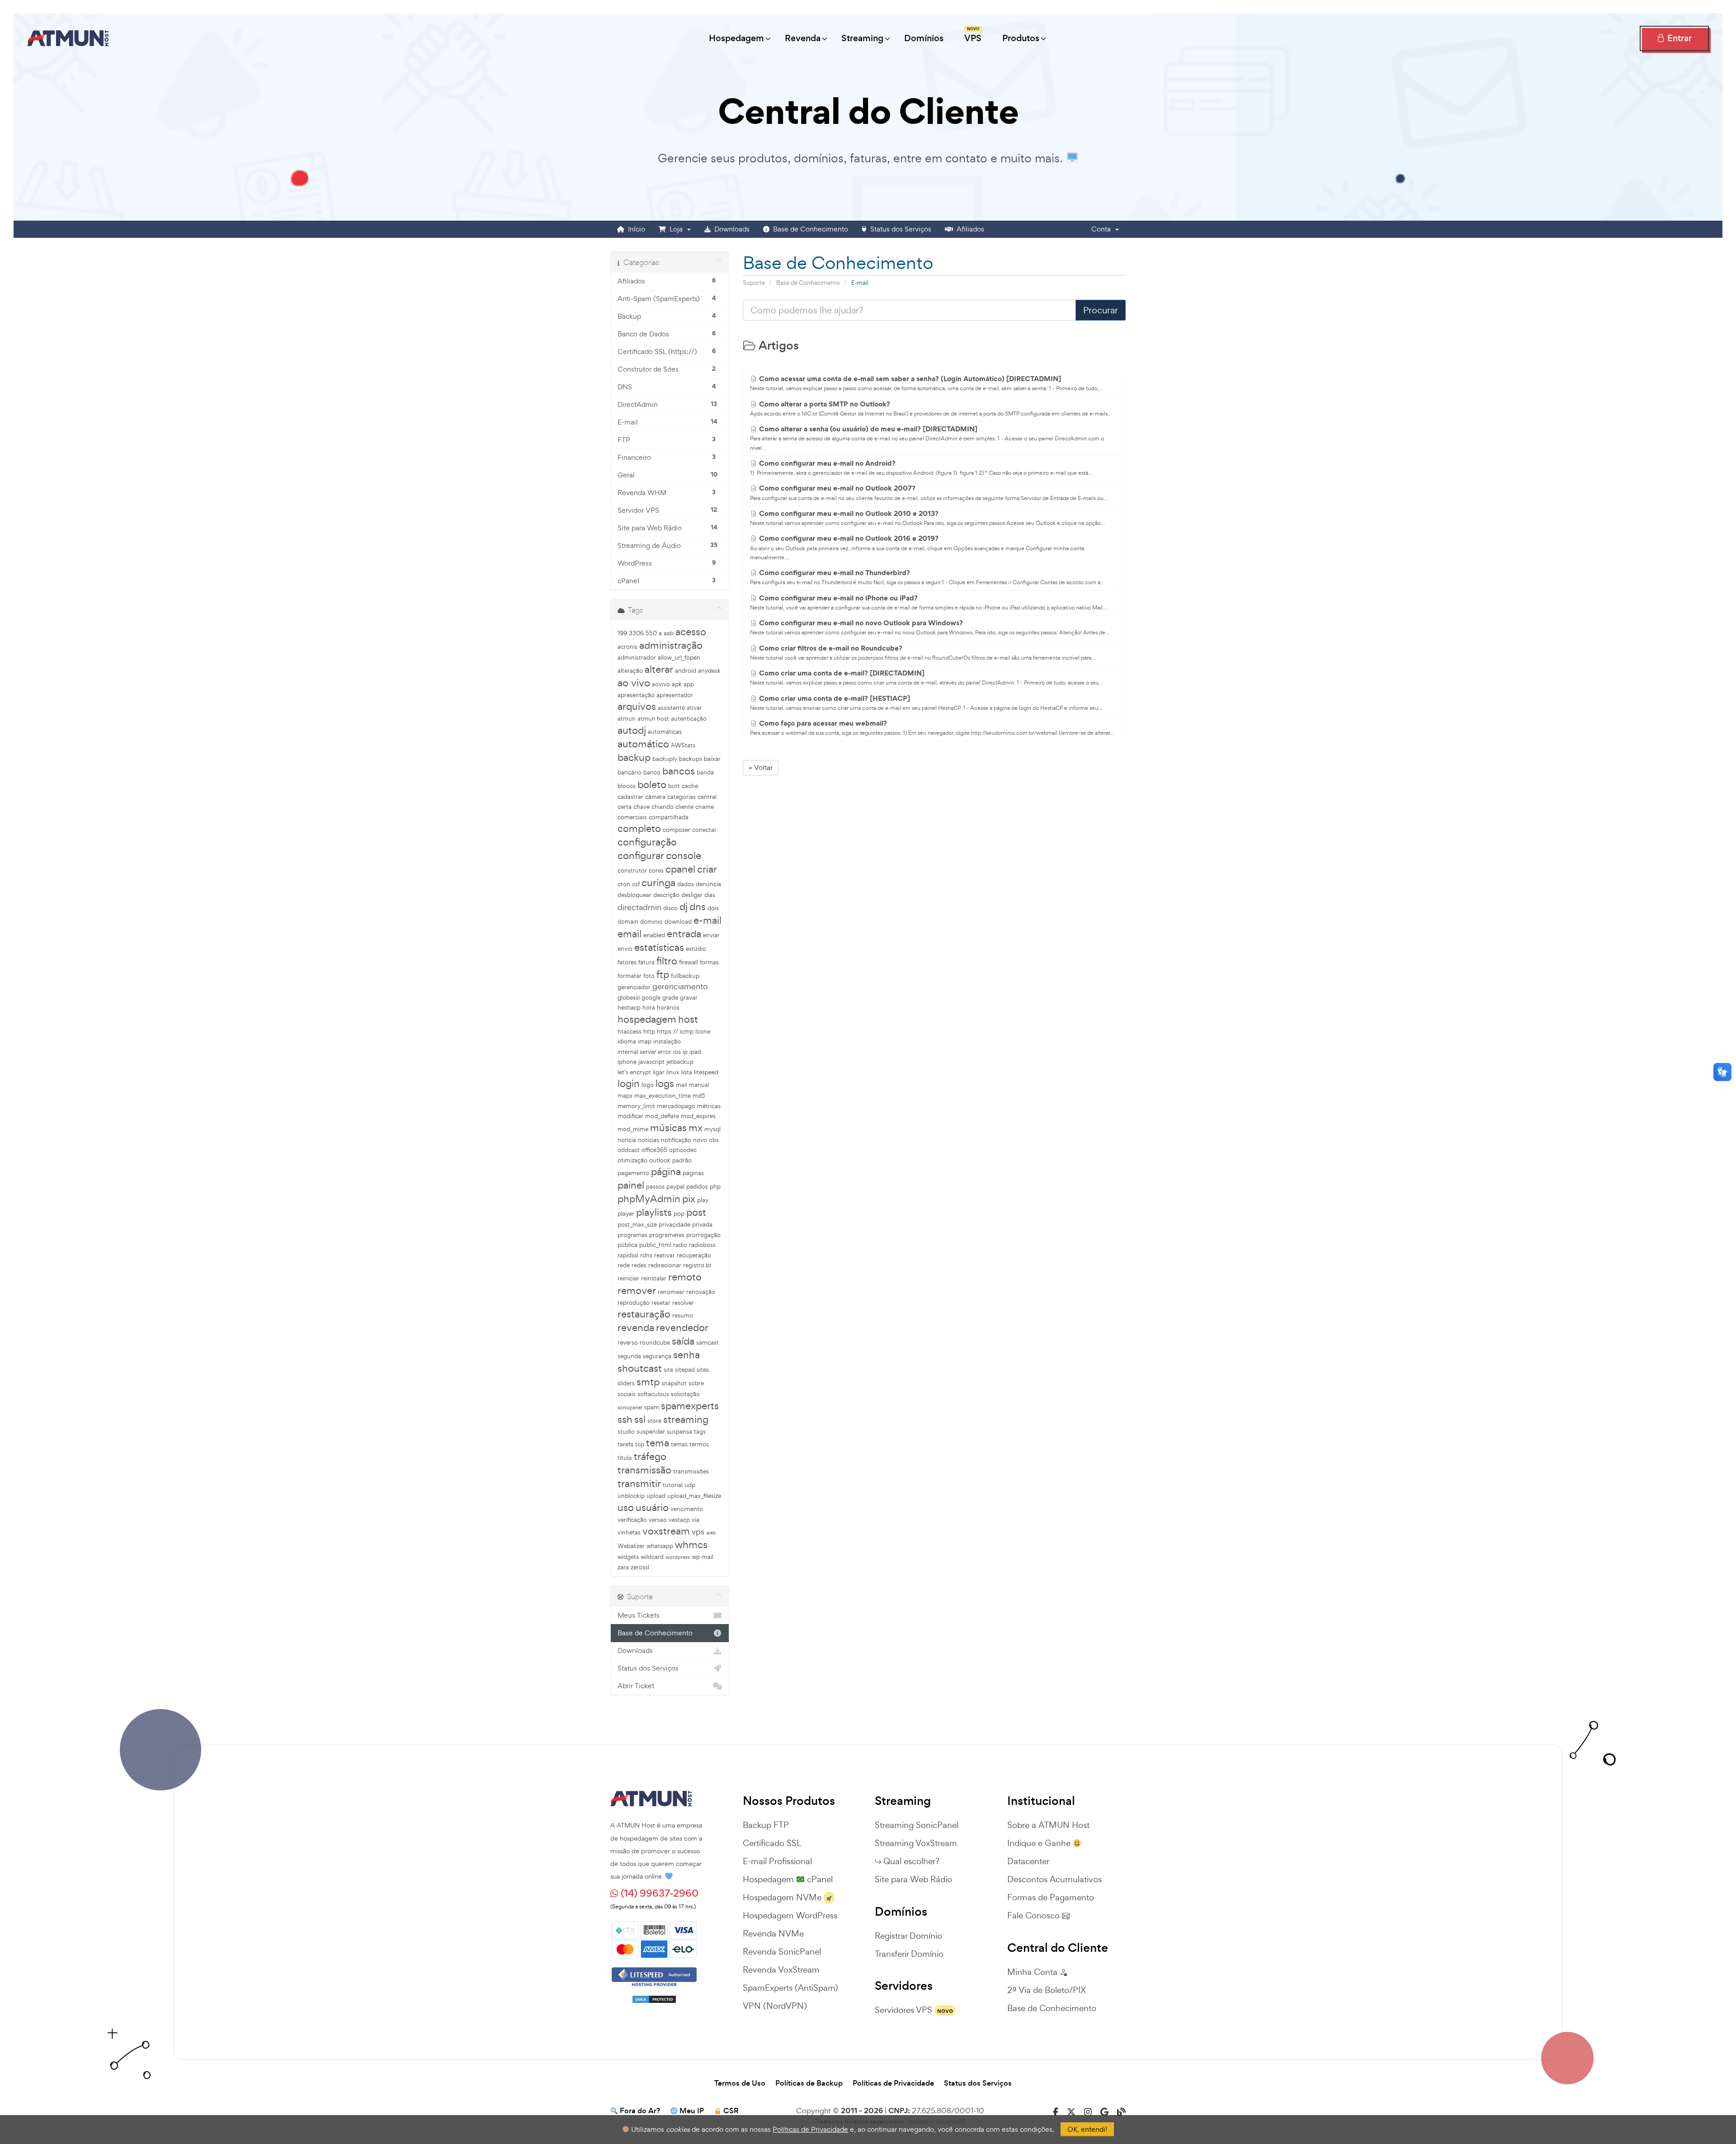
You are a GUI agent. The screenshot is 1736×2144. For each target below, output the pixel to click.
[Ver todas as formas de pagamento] (654, 1938)
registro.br (697, 1265)
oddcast (629, 1150)
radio (680, 1245)
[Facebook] (1056, 2112)
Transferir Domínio (909, 1954)
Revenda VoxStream (781, 1969)
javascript (651, 1062)
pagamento (633, 1173)
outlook (660, 1160)
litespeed (706, 1072)
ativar (694, 708)
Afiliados (969, 229)
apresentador (675, 695)
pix (689, 1199)
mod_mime (633, 1129)
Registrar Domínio (908, 1936)
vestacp (679, 1520)
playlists (654, 1212)
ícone (703, 1032)
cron (624, 884)
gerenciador (634, 987)
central (707, 797)
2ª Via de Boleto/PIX (1047, 1990)
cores (656, 871)
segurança (657, 1356)
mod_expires (698, 1116)
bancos (679, 771)
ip (685, 1052)
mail (682, 1085)
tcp (640, 1444)
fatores (627, 962)
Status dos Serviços (899, 229)
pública (627, 1245)
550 (651, 633)
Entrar (1678, 38)
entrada (684, 934)
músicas (668, 1128)
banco (652, 772)
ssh (625, 1419)
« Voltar (761, 767)
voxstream (666, 1531)
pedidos (697, 1187)
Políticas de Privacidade (893, 2083)
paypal (675, 1187)
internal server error (644, 1052)
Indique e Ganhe (1040, 1843)
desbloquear (634, 895)
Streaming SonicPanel (917, 1825)
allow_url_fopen (679, 658)
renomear (671, 1292)
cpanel (680, 869)
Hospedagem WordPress (790, 1915)
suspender (651, 1432)
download (678, 922)
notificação (676, 1140)
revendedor (682, 1327)
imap (645, 1041)
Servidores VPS (903, 2010)
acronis (627, 647)
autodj (632, 730)
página (666, 1171)
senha (686, 1355)
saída (683, 1341)
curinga (658, 883)
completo (639, 828)
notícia (627, 1140)
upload (656, 1496)
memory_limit (636, 1106)
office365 (654, 1150)
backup (634, 757)
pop (679, 1214)
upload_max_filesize (694, 1496)
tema (658, 1443)
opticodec (683, 1150)
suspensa (679, 1432)
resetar (661, 1303)
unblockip (631, 1496)
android (686, 671)
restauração (644, 1314)
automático (643, 744)
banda (705, 772)
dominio (651, 922)
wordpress (678, 1557)
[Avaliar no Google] (1104, 2112)
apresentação (636, 695)
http (649, 1032)
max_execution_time (663, 1096)
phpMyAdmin (649, 1199)
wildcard (652, 1557)
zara (623, 1567)
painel (631, 1185)
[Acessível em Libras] (1722, 1072)
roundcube (655, 1343)
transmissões (691, 1471)
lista (687, 1072)
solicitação (685, 1394)
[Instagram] (1088, 2112)
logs (665, 1083)
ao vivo (634, 683)
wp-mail (703, 1557)
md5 (699, 1096)
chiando (663, 807)
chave (642, 807)
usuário (652, 1507)
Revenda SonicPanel (782, 1951)
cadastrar (630, 797)
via (696, 1520)
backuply (665, 759)
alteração (630, 671)
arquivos (637, 706)
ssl (640, 1419)
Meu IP (692, 2111)
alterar (659, 669)
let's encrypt (634, 1072)
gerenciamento (680, 986)
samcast (708, 1343)
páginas (693, 1173)
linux (673, 1072)
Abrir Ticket (636, 1686)
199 (622, 633)
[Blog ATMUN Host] (1121, 2112)
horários (668, 1008)
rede (624, 1265)
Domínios (924, 38)
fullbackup (685, 976)
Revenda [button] (803, 38)
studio (626, 1432)
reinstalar (654, 1278)
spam (652, 1407)
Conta (1103, 229)
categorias (682, 797)
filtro (667, 961)
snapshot (674, 1383)
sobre (696, 1383)
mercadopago (676, 1106)
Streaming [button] (862, 38)
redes (639, 1265)
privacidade (675, 1225)
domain (628, 922)
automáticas (665, 732)
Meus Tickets (639, 1615)
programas (632, 1235)
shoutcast (640, 1368)
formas (709, 962)
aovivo (661, 684)
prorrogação (703, 1235)
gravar (689, 998)
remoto (685, 1277)
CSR (731, 2111)
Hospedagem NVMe (782, 1897)
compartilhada (669, 817)
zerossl (640, 1567)
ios (677, 1052)
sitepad (685, 1370)
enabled (654, 935)
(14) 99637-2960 (658, 1894)
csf (636, 884)
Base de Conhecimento (809, 229)
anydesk (709, 671)
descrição (666, 895)
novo (700, 1140)
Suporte (754, 283)
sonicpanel (630, 1407)
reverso (628, 1343)
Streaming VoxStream (916, 1843)
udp (690, 1485)
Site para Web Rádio (913, 1879)
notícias (649, 1140)
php (715, 1187)
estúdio (696, 949)
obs (714, 1140)
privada (702, 1225)
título (625, 1458)
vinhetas (629, 1532)
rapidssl (628, 1255)
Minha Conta (1033, 1972)
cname (705, 807)
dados (686, 884)
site (668, 1370)
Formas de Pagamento (1051, 1897)
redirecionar (665, 1265)
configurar (641, 855)
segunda (629, 1356)
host (688, 1019)
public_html (655, 1245)
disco (670, 908)
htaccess (630, 1032)
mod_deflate (662, 1116)
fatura (646, 962)
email (630, 934)
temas (679, 1444)
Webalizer (631, 1546)
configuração (647, 842)
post (696, 1212)
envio (625, 949)
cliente (684, 807)
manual (699, 1085)
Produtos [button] (1021, 38)
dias (710, 895)
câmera (655, 797)
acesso (691, 632)
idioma (627, 1041)
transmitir (639, 1483)
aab (669, 633)
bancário (630, 772)
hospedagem (647, 1019)
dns (698, 907)
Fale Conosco (1035, 1915)
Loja (676, 229)
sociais (627, 1394)
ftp (663, 974)
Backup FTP (766, 1825)
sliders (626, 1383)
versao (658, 1520)
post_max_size (637, 1225)
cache (690, 786)
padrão (682, 1160)
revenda (636, 1327)
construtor (632, 871)
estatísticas (659, 947)
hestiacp (629, 1008)
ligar (659, 1072)
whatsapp (660, 1546)
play (703, 1200)
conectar (704, 830)
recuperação (694, 1255)
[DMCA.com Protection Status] (654, 1996)
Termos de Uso (740, 2083)
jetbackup (680, 1062)
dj (684, 907)
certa (625, 807)
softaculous (653, 1394)
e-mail (708, 920)
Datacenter (1028, 1861)
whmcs (691, 1544)
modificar (630, 1116)
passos (655, 1187)
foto (649, 976)
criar (707, 869)
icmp (687, 1032)
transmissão (644, 1470)
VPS (973, 35)
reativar (665, 1255)
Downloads (730, 229)
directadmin (639, 907)
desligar (692, 895)
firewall (689, 962)
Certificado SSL (772, 1843)
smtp (648, 1382)
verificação (632, 1520)
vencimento (687, 1509)
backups (691, 759)
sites (703, 1370)
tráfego (650, 1456)
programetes (667, 1235)
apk (677, 684)
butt (674, 786)
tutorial (673, 1485)
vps (698, 1532)
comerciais (632, 817)
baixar (712, 759)
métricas (709, 1106)
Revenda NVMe (773, 1933)
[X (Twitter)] (1071, 2112)
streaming (686, 1419)
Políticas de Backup (809, 2083)
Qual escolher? (911, 1861)
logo (648, 1085)
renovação (701, 1292)
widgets (628, 1557)
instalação (667, 1041)
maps (625, 1096)
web (711, 1533)
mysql (712, 1129)
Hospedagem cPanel (788, 1879)
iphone (627, 1062)
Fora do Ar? (640, 2111)
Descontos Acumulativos (1054, 1879)
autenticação (689, 719)
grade (670, 998)
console (684, 855)
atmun (627, 719)
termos (699, 1444)
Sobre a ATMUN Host (1048, 1825)
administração (671, 645)
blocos (627, 786)
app (689, 684)
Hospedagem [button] (736, 38)
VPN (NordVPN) (775, 2006)
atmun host (653, 719)
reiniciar (628, 1278)
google (651, 998)
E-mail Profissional (777, 1861)
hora (649, 1008)
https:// (668, 1032)
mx (696, 1128)
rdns (646, 1255)
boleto (652, 784)
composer (677, 830)
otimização (632, 1160)
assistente (671, 708)
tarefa (625, 1444)
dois (713, 908)
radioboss (702, 1245)
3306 (636, 633)
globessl (629, 998)
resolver (683, 1303)
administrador (637, 658)
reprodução (634, 1303)
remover (637, 1290)
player (626, 1214)
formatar (630, 976)
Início (635, 229)
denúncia (708, 884)
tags (700, 1432)
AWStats (683, 745)
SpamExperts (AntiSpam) (790, 1988)
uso (626, 1507)
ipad (695, 1052)
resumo (683, 1315)
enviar (711, 935)
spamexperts (690, 1406)
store (654, 1421)
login (629, 1083)
